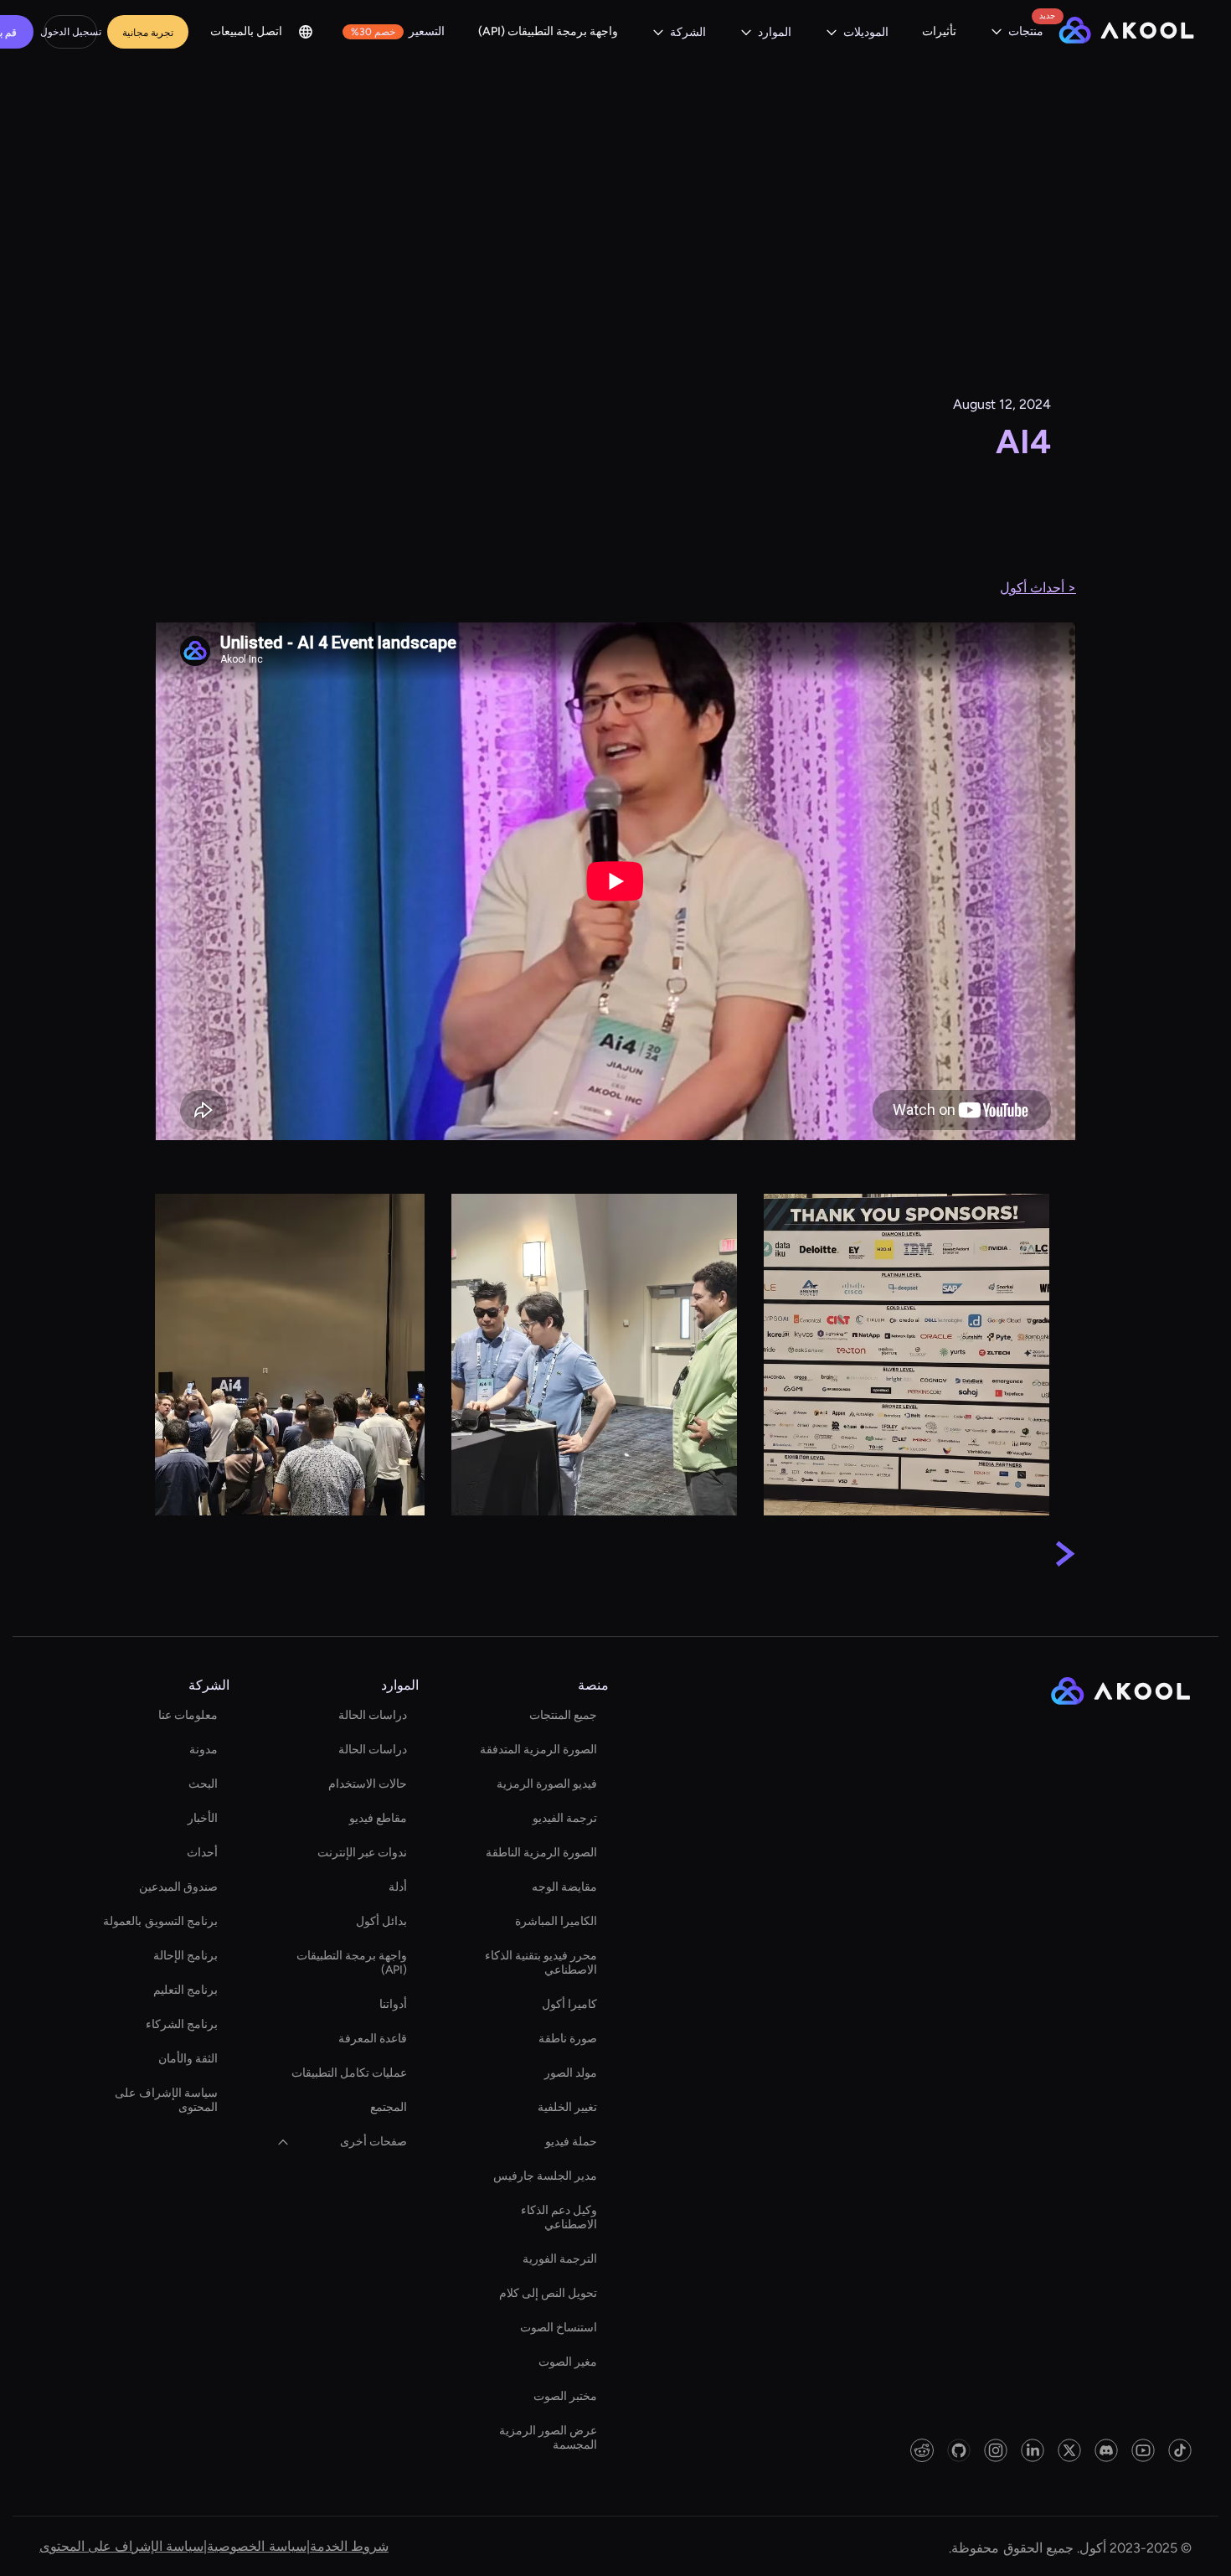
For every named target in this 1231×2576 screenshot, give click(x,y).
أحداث (202, 1853)
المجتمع (389, 2107)
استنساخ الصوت (559, 2328)
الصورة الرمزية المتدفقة (538, 1750)
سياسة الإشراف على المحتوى (166, 2100)
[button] (1017, 32)
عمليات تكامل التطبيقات (349, 2073)
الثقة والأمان (188, 2059)
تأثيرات (939, 31)
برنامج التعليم (185, 1990)
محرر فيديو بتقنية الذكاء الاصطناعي (541, 1963)
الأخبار (203, 1818)
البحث (203, 1784)
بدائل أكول (381, 1921)
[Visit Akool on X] (1069, 2450)
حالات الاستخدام (368, 1784)
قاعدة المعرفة (373, 2039)
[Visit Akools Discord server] (1106, 2450)
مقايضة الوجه (564, 1887)
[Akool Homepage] (1126, 32)
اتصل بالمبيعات (246, 31)
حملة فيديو (571, 2142)
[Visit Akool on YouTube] (1143, 2450)
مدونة (203, 1750)
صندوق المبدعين (178, 1887)
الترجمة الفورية (560, 2259)
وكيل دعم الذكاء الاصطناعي (559, 2217)
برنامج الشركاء (182, 2024)
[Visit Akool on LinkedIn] (1033, 2450)
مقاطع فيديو (378, 1818)
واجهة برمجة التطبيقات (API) (548, 31)
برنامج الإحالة (185, 1956)
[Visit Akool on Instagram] (996, 2450)
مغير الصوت (568, 2362)
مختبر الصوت (565, 2396)
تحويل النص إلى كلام (548, 2293)
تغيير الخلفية (567, 2107)
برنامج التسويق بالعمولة (160, 1921)
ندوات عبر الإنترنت (362, 1853)
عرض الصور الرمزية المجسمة (548, 2438)
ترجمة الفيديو (565, 1818)
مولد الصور (571, 2073)
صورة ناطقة (568, 2039)
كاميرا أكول (569, 2004)
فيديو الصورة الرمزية (547, 1784)
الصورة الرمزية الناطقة (541, 1853)
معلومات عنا (188, 1715)
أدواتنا (393, 2004)
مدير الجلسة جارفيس (545, 2176)
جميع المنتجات (563, 1715)
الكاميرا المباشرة (556, 1921)
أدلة (398, 1887)
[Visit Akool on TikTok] (1180, 2450)
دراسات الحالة (373, 1715)
